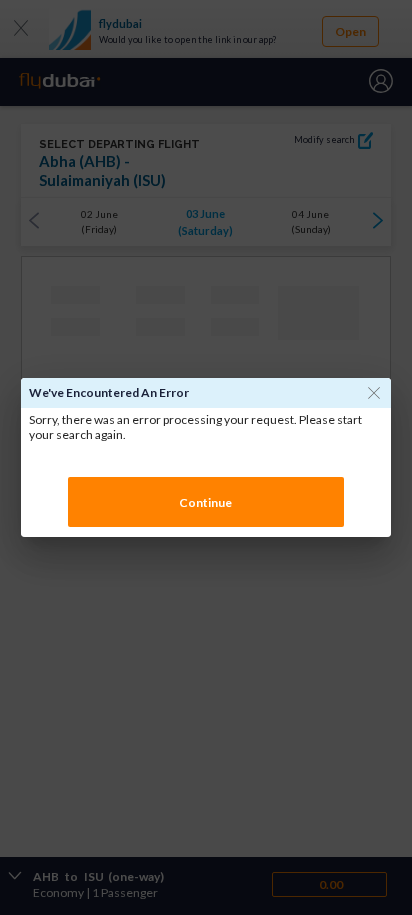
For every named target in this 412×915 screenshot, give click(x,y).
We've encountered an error (109, 392)
